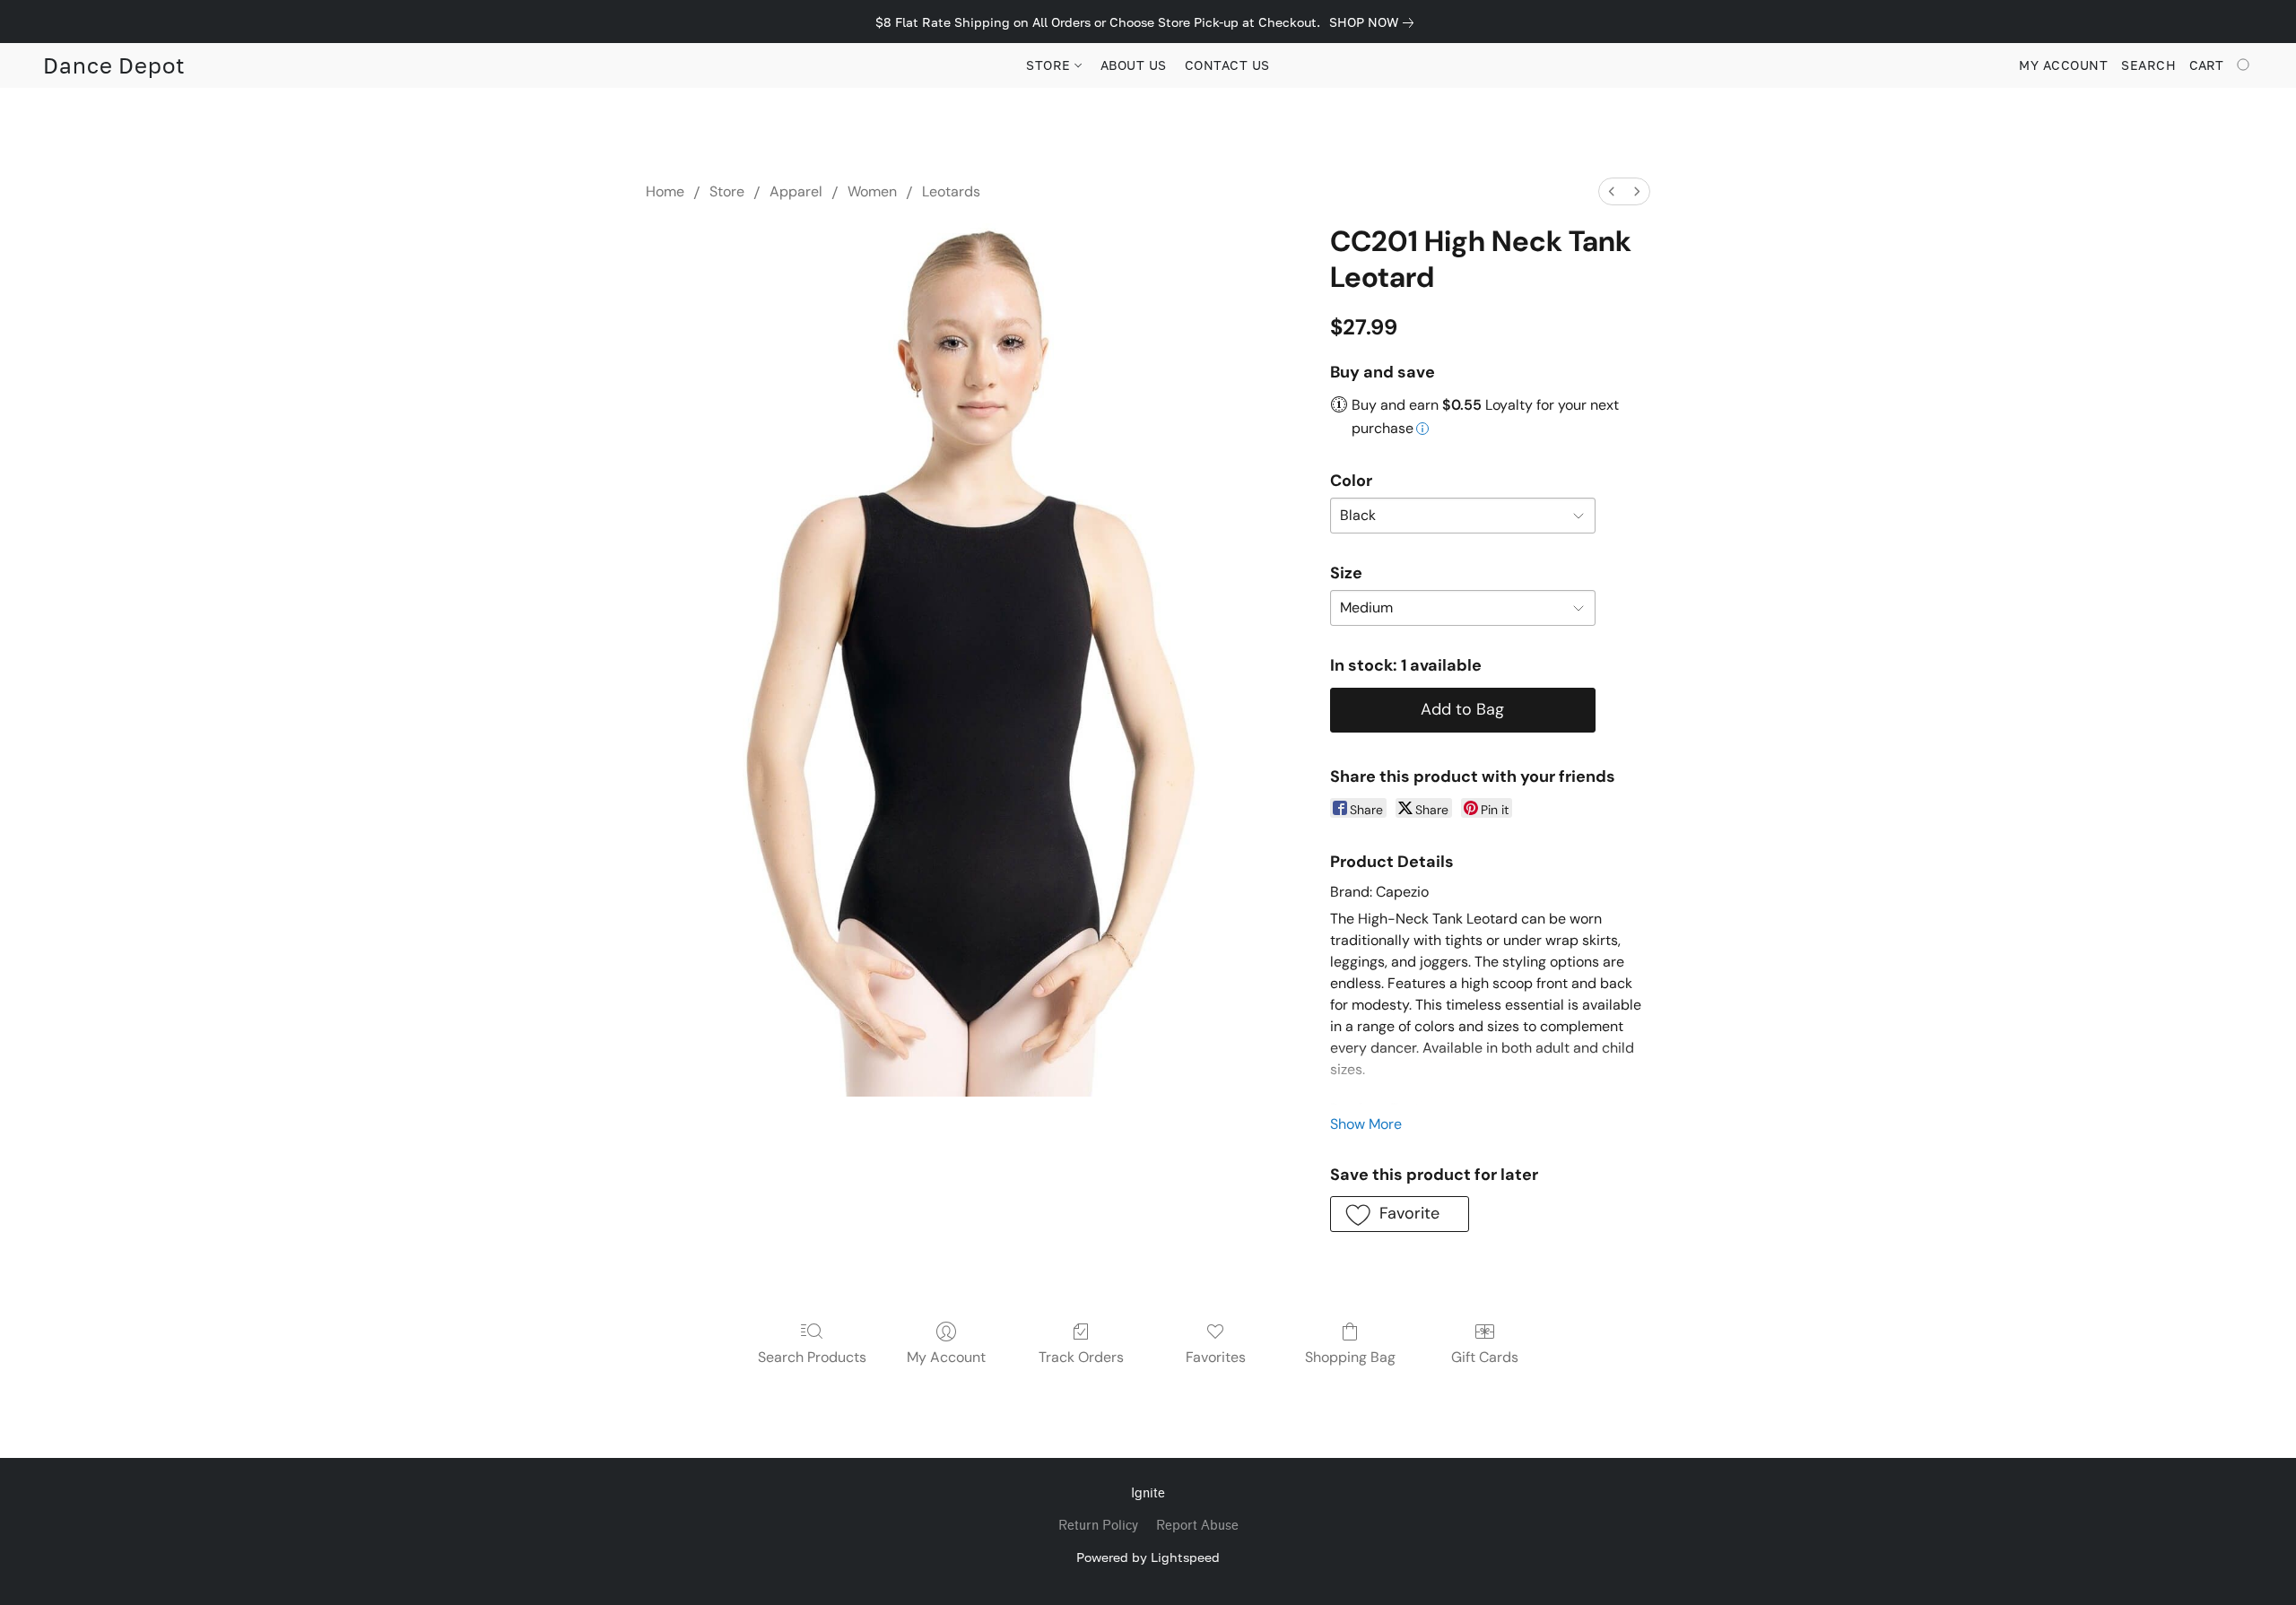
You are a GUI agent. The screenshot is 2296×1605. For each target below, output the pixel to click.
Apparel (796, 191)
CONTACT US (1227, 65)
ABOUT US (1134, 65)
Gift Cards (1485, 1357)
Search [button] (2148, 65)
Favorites (1216, 1357)
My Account (946, 1357)
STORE (1050, 65)
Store (727, 191)
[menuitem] (1612, 191)
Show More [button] (1366, 1124)
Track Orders (1081, 1357)
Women (872, 191)
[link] (1375, 22)
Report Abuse (1197, 1526)
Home (665, 191)
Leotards (951, 191)
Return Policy (1098, 1526)
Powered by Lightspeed (1148, 1557)
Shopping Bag (1350, 1357)
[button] (114, 65)
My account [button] (2063, 65)
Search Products (812, 1357)
